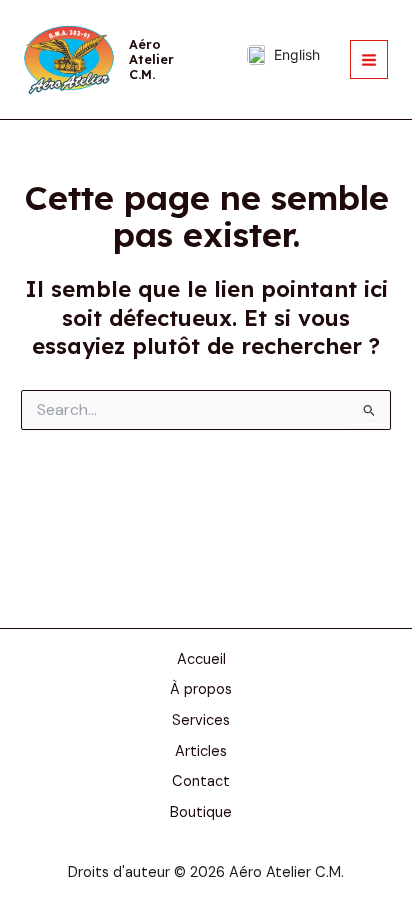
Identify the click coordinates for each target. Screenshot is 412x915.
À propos (201, 689)
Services (201, 720)
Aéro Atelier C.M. (151, 59)
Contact (201, 781)
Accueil (201, 659)
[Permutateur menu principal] (369, 59)
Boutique (201, 812)
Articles (201, 751)
